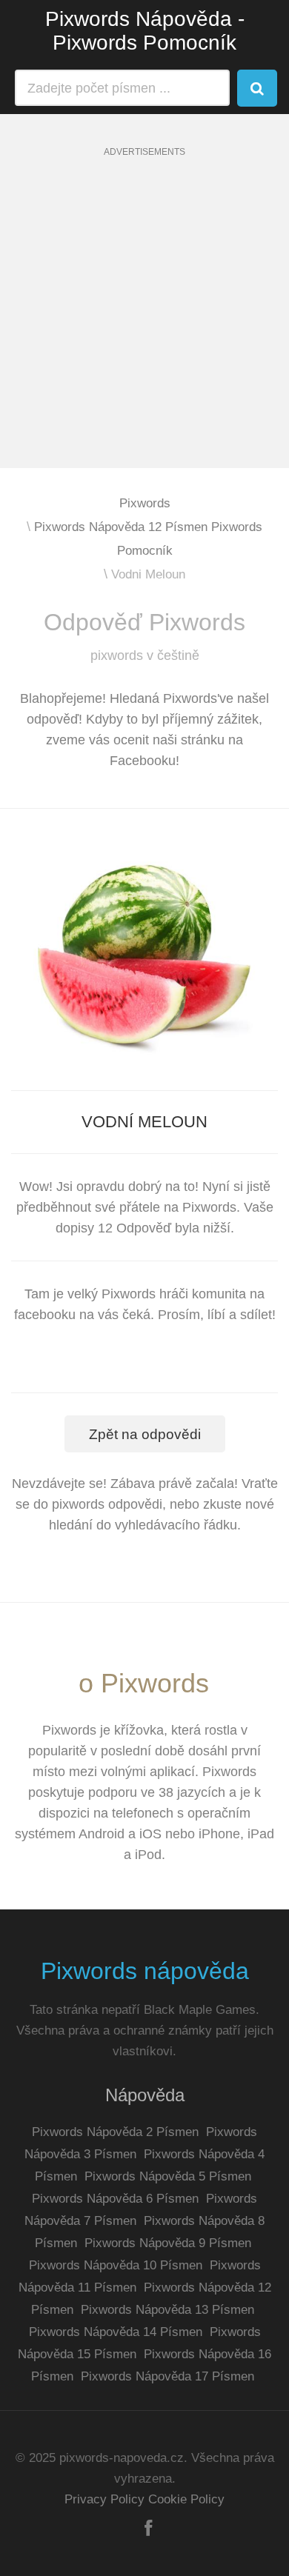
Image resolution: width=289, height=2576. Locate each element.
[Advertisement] (144, 324)
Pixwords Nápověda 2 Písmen (115, 2132)
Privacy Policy (104, 2499)
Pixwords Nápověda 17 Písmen (167, 2376)
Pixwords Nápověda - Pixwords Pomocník (145, 31)
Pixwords (145, 503)
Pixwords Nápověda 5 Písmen (168, 2176)
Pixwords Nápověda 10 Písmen (116, 2265)
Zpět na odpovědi (145, 1434)
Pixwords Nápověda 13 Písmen (167, 2310)
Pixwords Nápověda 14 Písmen (116, 2332)
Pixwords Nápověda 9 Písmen (168, 2243)
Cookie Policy (186, 2499)
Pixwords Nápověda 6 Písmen (115, 2199)
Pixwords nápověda (145, 1971)
